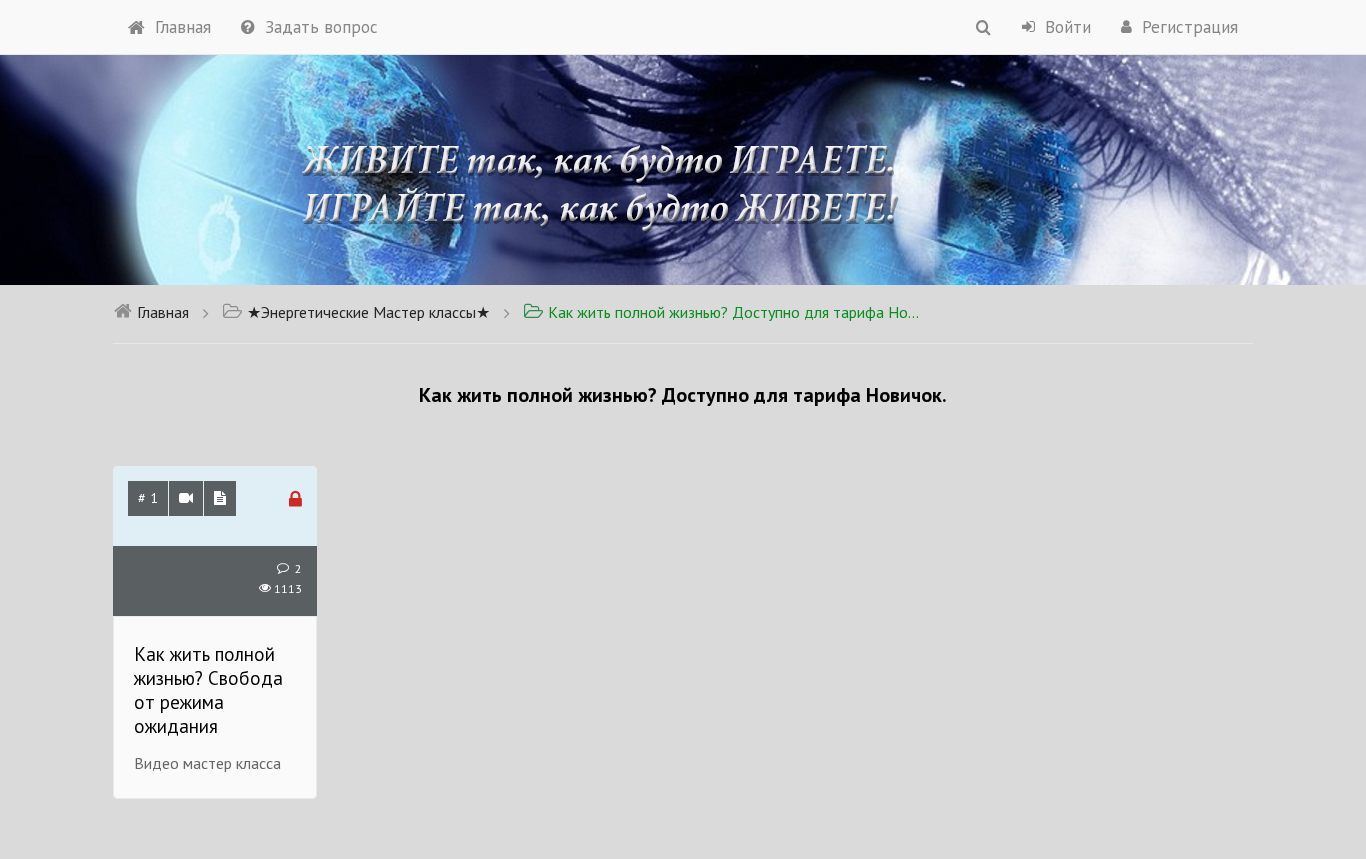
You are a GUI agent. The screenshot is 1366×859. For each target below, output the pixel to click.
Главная (183, 27)
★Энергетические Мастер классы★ (368, 312)
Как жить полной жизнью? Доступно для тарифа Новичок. (735, 312)
